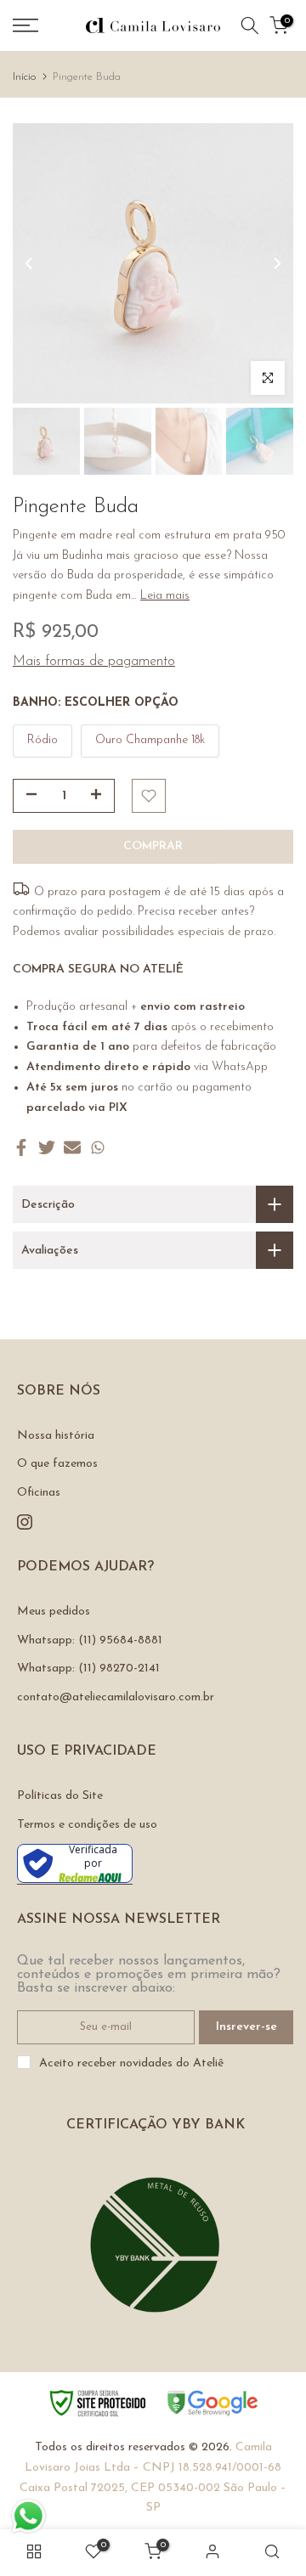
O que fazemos (57, 1464)
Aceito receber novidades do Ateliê (131, 2063)
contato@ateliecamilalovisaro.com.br (116, 1697)
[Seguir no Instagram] (25, 1522)
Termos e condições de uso (87, 1825)
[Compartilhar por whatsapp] (98, 1147)
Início (24, 77)
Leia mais (165, 596)
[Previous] (30, 263)
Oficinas (39, 1493)
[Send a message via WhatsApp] (28, 2516)
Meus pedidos (54, 1612)
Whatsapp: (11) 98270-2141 (88, 1668)
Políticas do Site (60, 1796)
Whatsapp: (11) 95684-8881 (90, 1640)
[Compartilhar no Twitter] (47, 1147)
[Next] (276, 263)
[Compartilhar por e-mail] (72, 1147)
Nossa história (56, 1436)
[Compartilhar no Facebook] (21, 1147)
